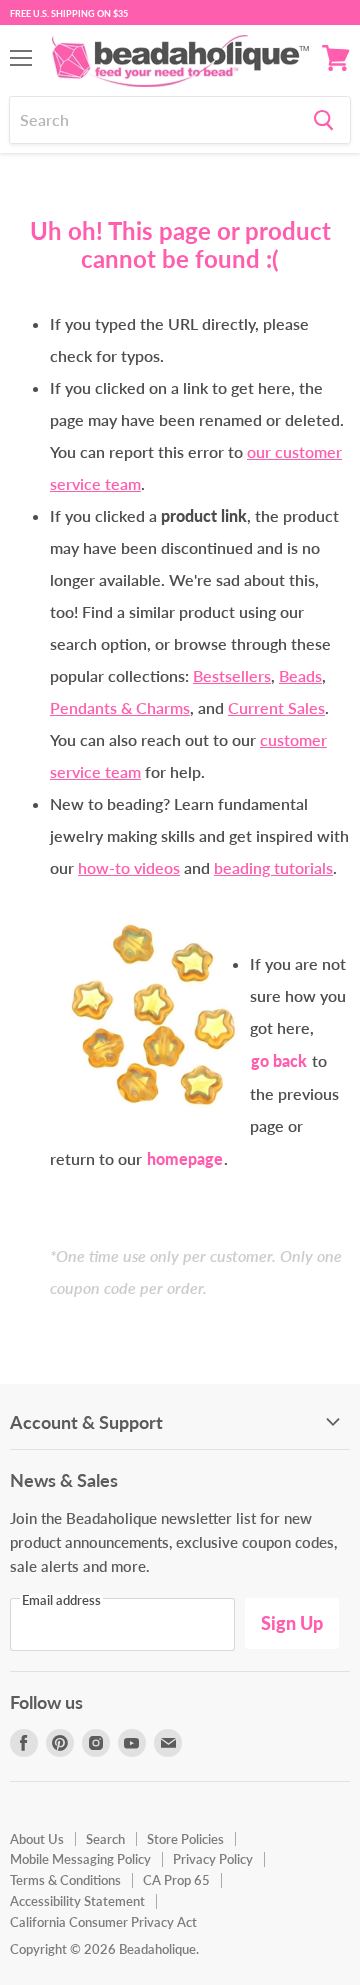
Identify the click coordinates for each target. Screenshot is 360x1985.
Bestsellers (232, 675)
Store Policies (185, 1839)
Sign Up (292, 1623)
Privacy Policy (213, 1859)
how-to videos (129, 867)
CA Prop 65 (176, 1880)
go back (279, 1060)
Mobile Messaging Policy (80, 1859)
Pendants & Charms (120, 707)
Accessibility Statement (77, 1901)
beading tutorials (273, 867)
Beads (300, 675)
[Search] (323, 120)
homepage (185, 1158)
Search (105, 1839)
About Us (37, 1839)
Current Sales (276, 707)
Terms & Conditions (65, 1880)
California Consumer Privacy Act (103, 1922)
